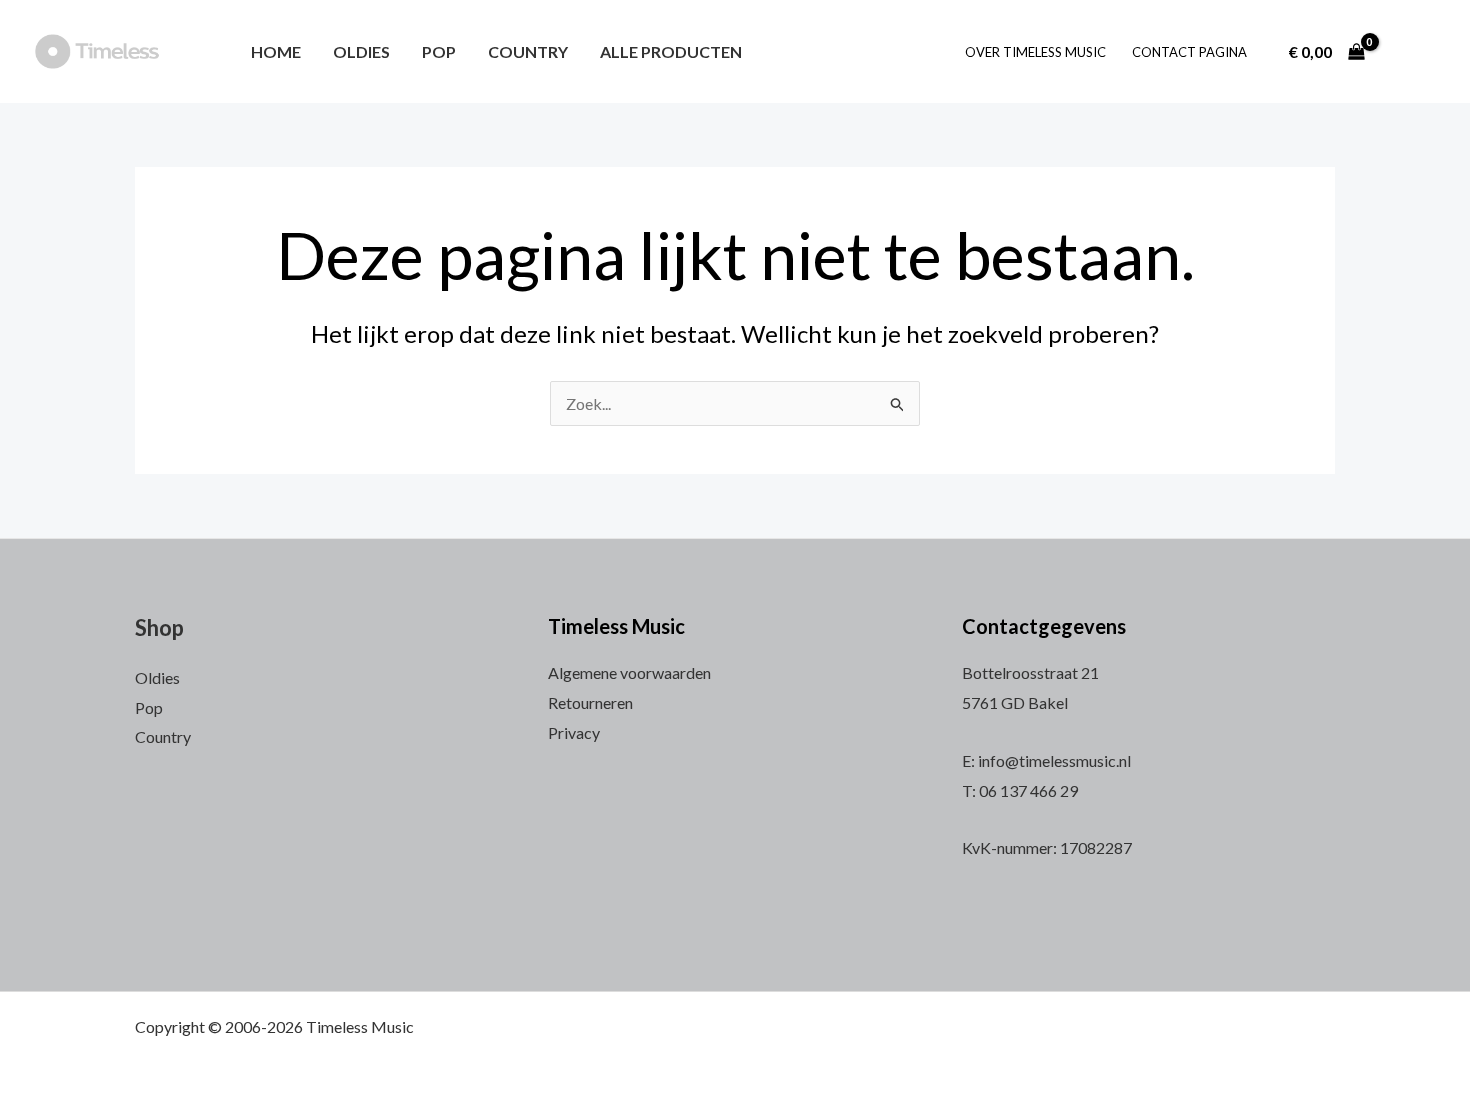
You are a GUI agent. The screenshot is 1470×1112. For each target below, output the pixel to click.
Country (528, 51)
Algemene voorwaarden (629, 672)
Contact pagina (1189, 52)
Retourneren (590, 702)
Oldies (361, 51)
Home (276, 51)
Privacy (574, 732)
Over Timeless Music (1035, 52)
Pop (439, 51)
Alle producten (671, 51)
